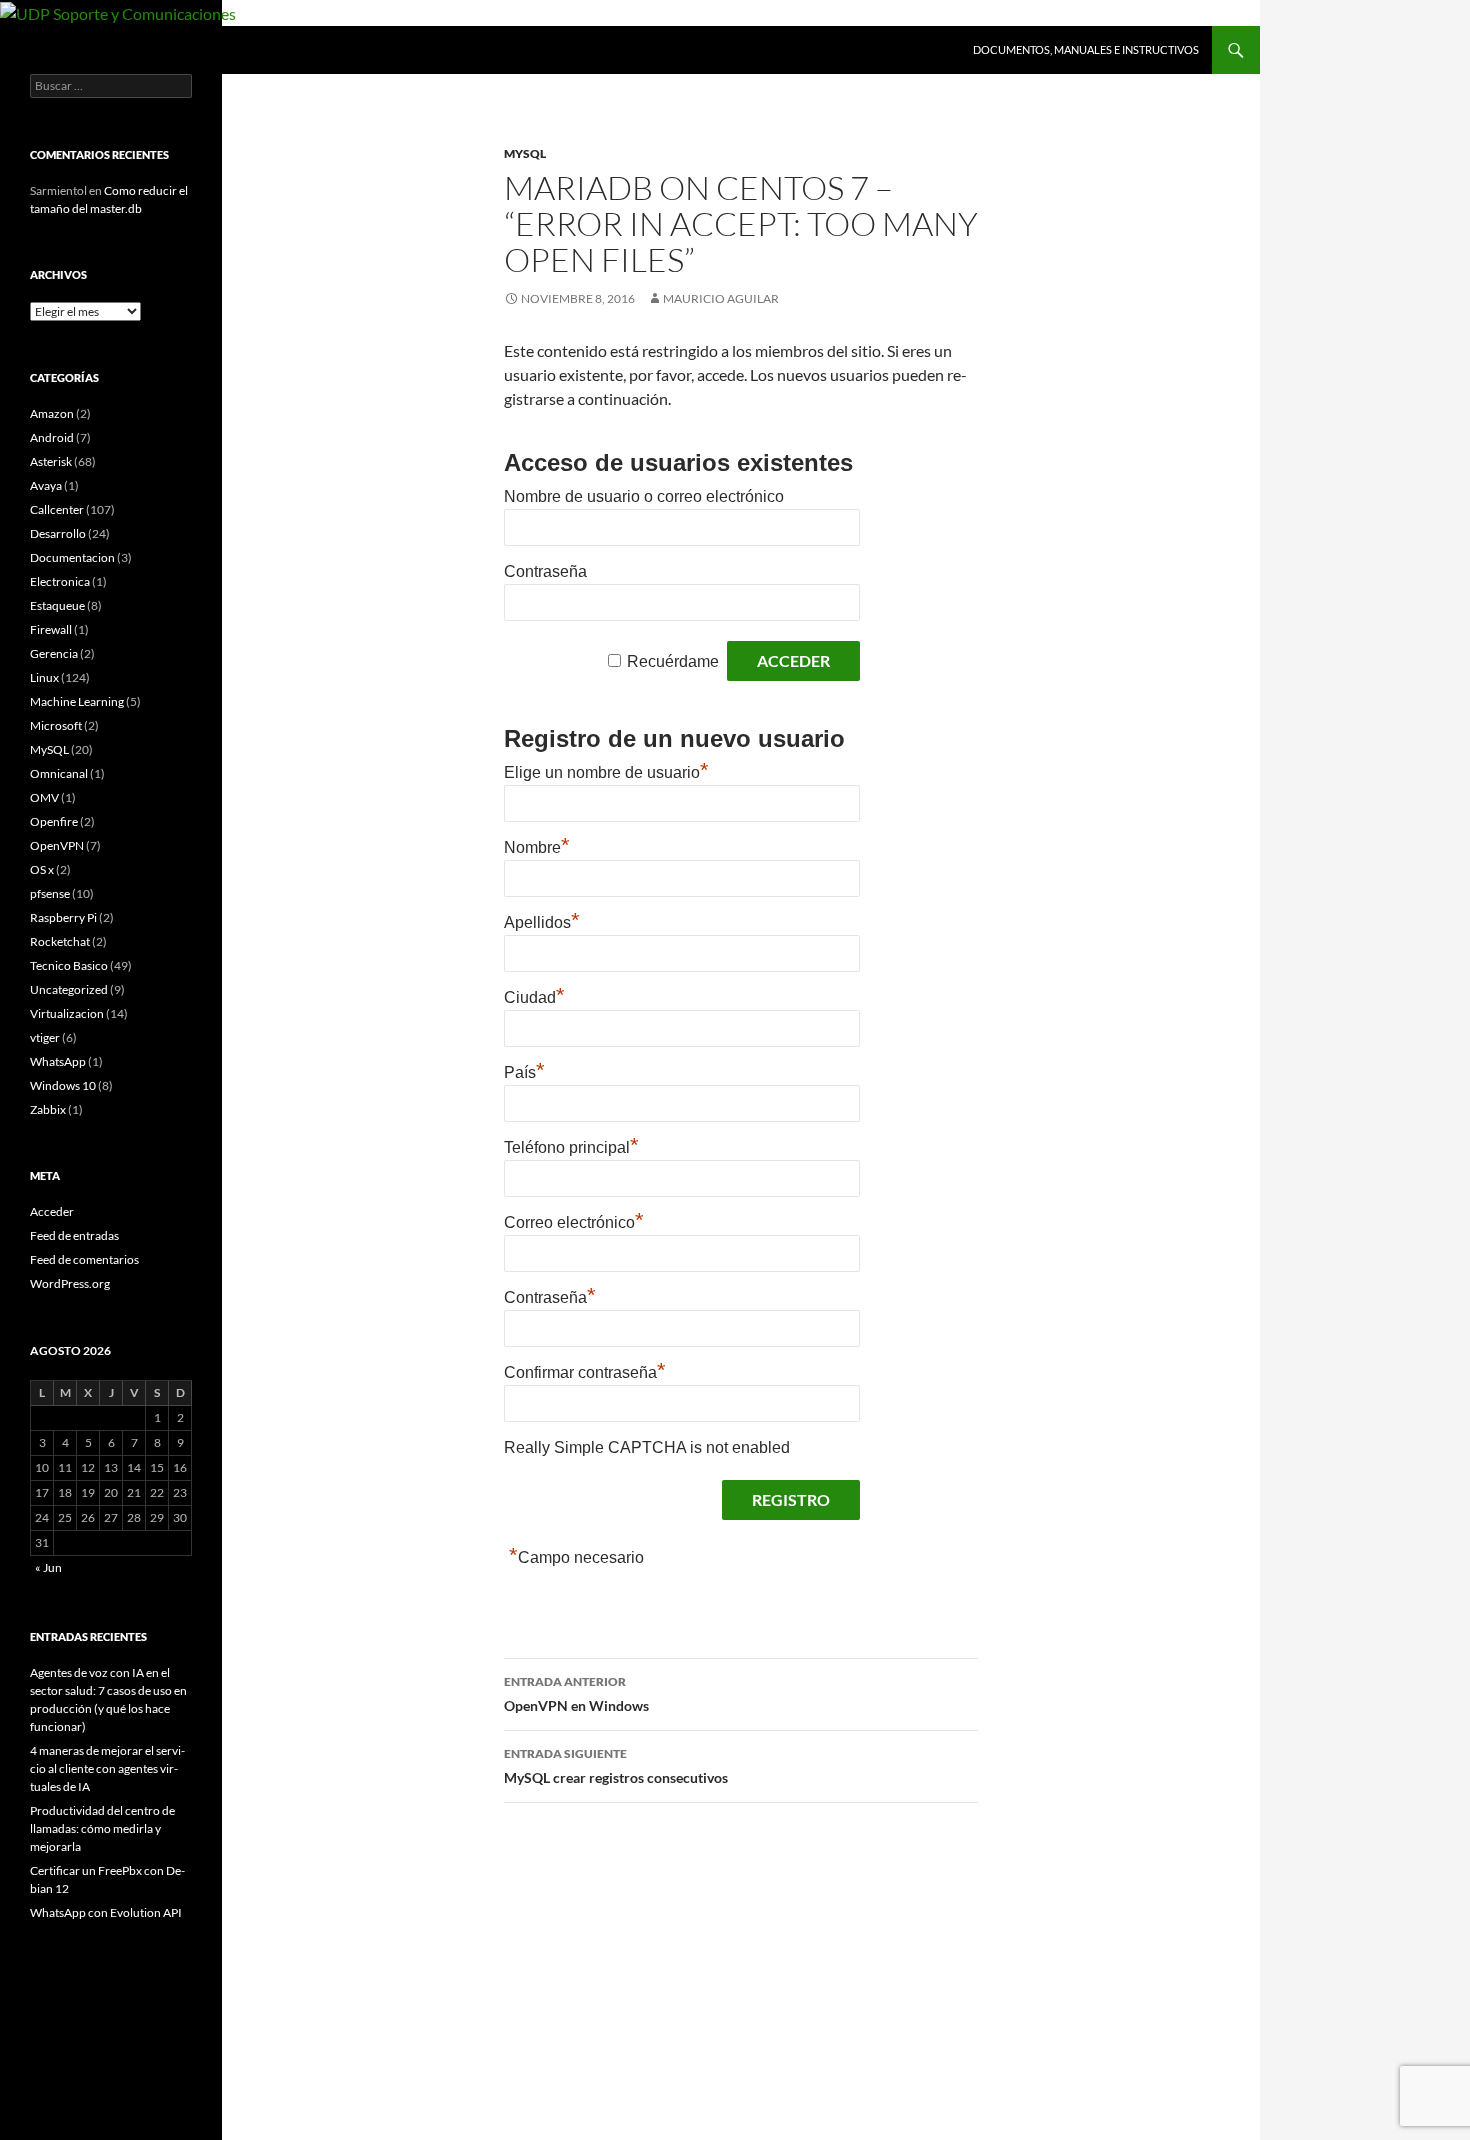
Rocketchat (60, 941)
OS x (42, 869)
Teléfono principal (571, 1147)
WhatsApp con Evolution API (106, 1912)
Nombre (537, 847)
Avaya (46, 485)
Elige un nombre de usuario (606, 772)
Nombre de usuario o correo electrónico (644, 496)
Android (52, 437)
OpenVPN (57, 845)
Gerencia (54, 653)
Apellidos (542, 922)
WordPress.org (70, 1283)
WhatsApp (58, 1061)
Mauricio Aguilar (721, 298)
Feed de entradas (74, 1235)
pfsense (50, 893)
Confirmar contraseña (585, 1372)
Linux (44, 677)
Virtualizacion (67, 1013)
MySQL (525, 153)
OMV (44, 797)
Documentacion (72, 557)
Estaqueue (57, 605)
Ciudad (534, 997)
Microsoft (56, 725)
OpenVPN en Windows (576, 1694)
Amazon (52, 413)
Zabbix (48, 1109)
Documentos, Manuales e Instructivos (1086, 49)
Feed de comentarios (84, 1259)
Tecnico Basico (69, 965)
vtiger (45, 1037)
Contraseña (545, 571)
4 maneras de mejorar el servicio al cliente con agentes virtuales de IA (107, 1768)
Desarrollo (58, 533)
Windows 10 (63, 1085)
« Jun (48, 1567)
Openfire (54, 821)
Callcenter (57, 509)
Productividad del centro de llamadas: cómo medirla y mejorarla (102, 1828)
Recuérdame (673, 661)
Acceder (52, 1211)
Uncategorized (69, 989)
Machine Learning (77, 701)
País (524, 1072)
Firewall (51, 629)
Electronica (60, 581)
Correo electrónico (574, 1222)
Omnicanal (59, 773)
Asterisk (51, 461)
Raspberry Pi (63, 917)
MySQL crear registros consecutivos (616, 1766)
